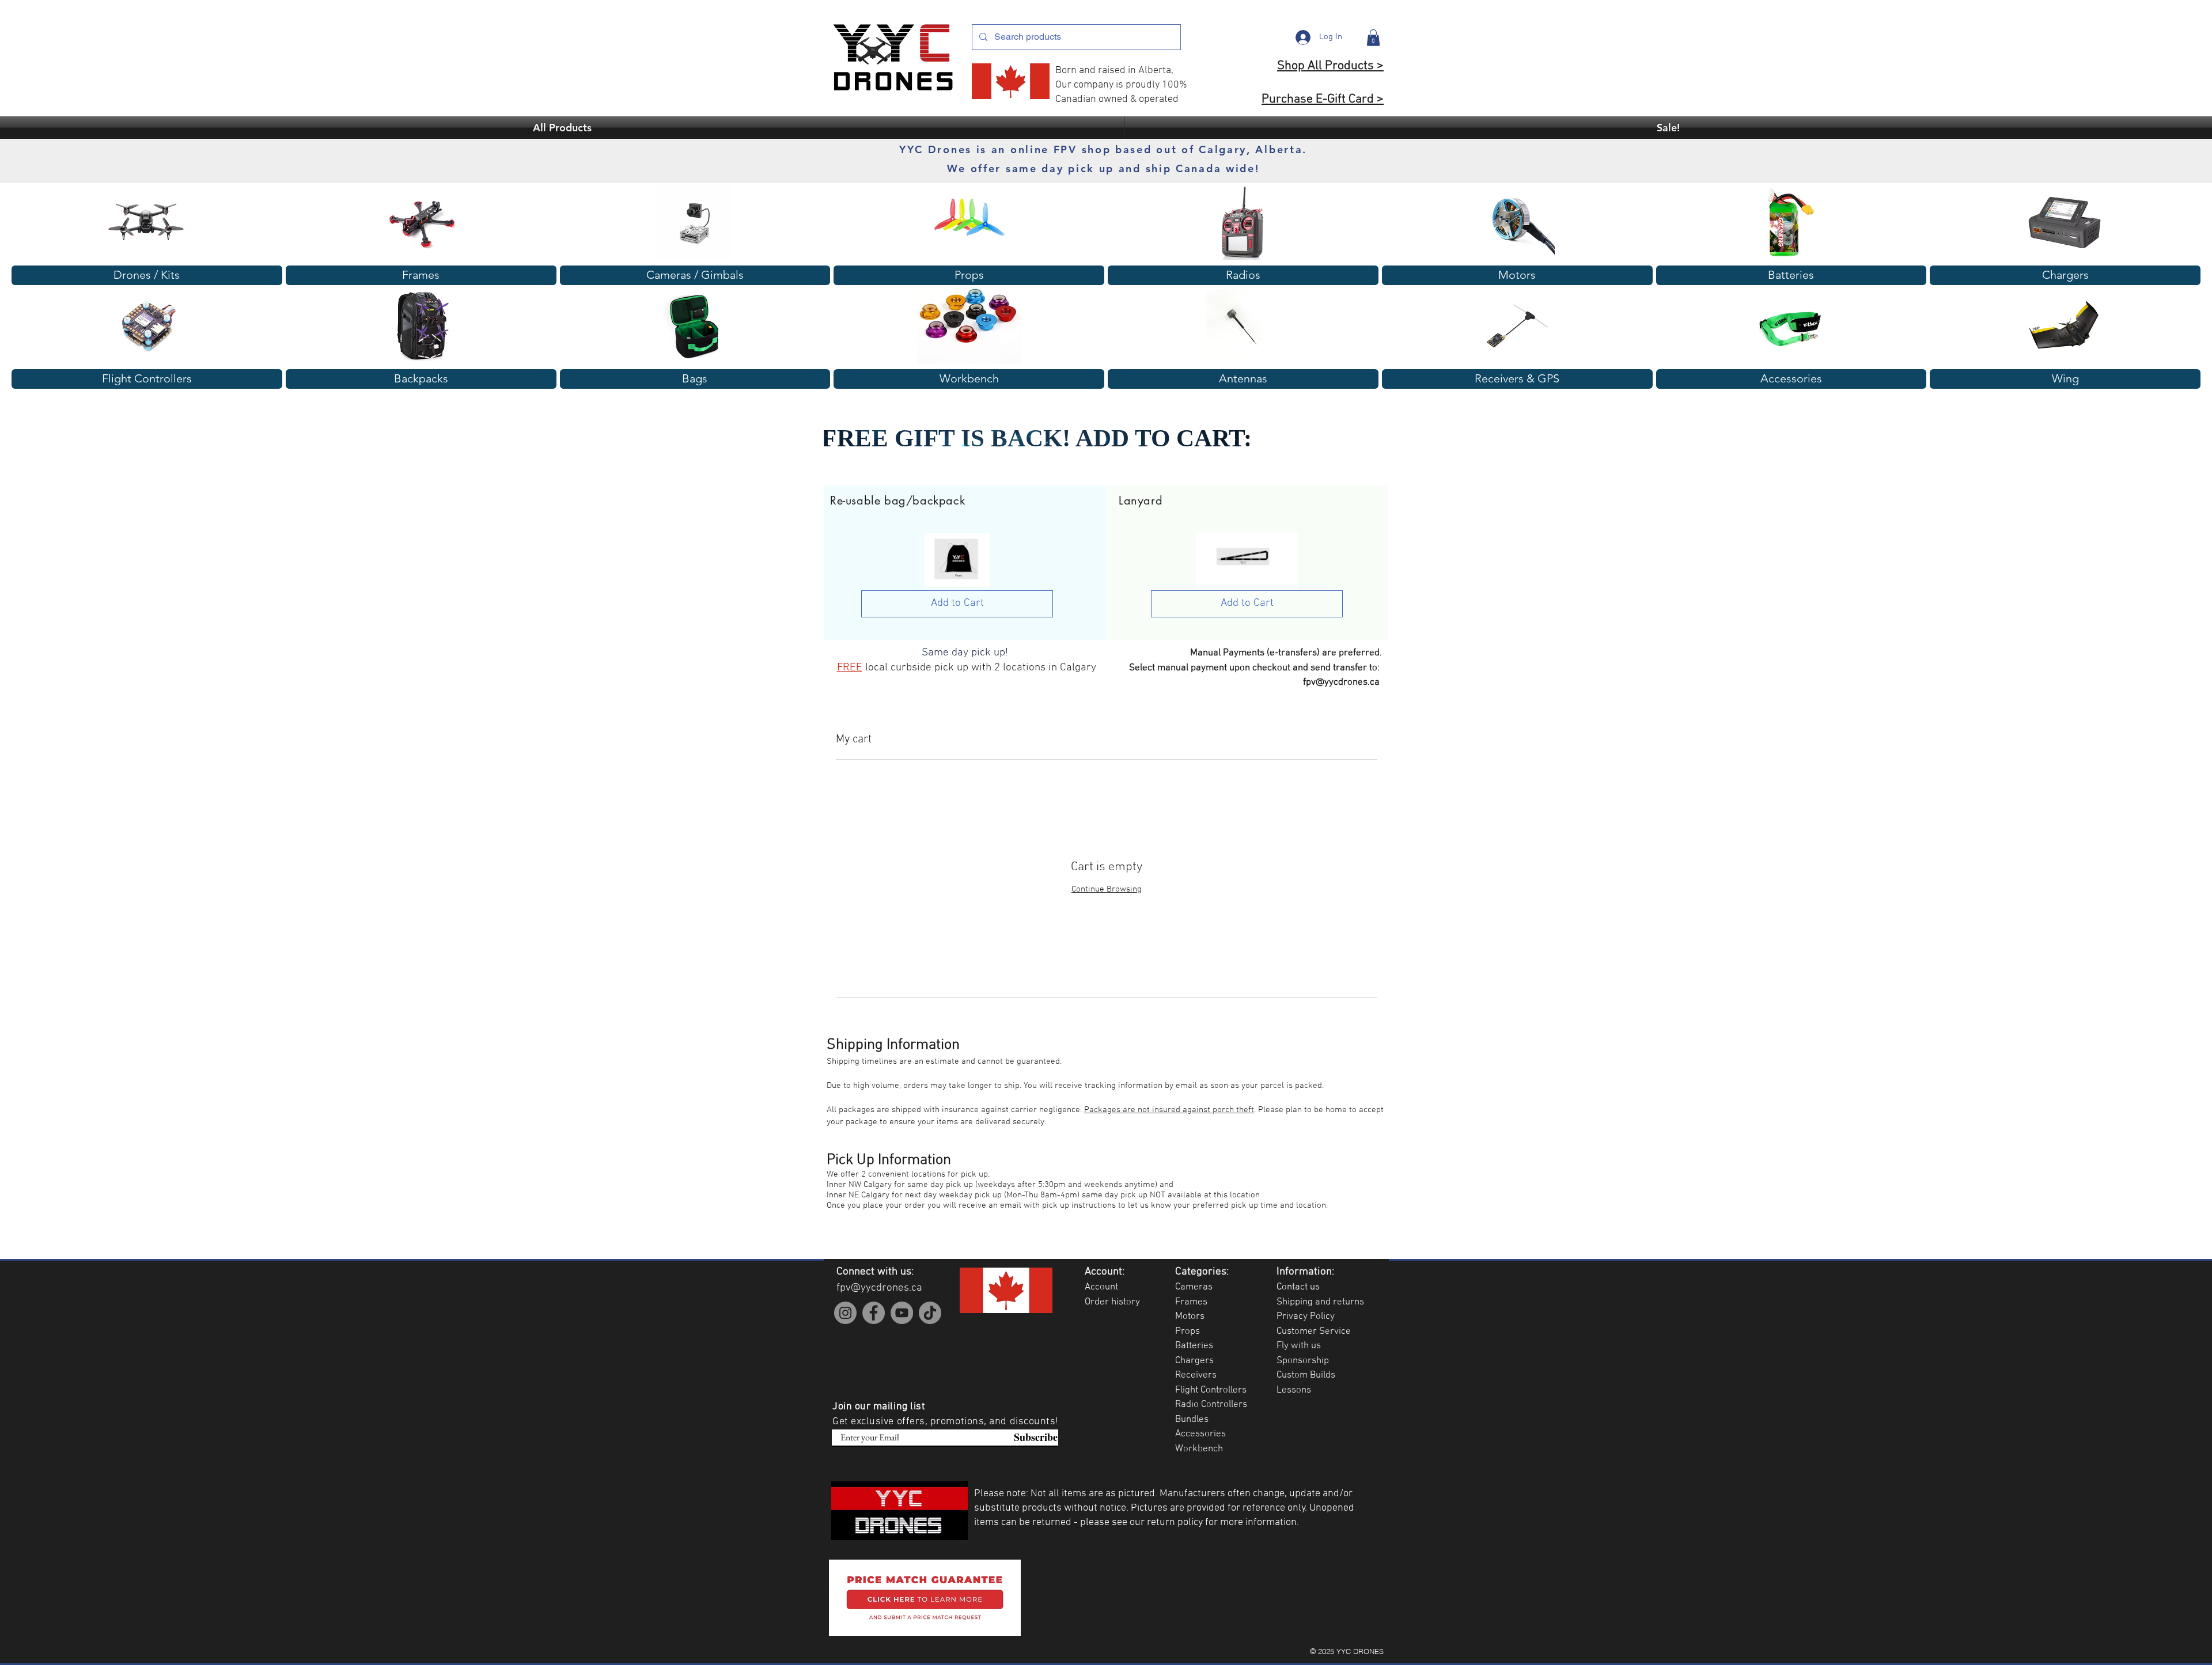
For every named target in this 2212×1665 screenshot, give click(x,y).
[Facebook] (874, 1313)
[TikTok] (930, 1313)
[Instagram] (845, 1313)
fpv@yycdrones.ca (1341, 682)
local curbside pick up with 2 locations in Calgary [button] (981, 668)
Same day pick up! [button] (965, 653)
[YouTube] (902, 1313)
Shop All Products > (1330, 66)
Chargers (1194, 1361)
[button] (1373, 38)
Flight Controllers (1211, 1390)
